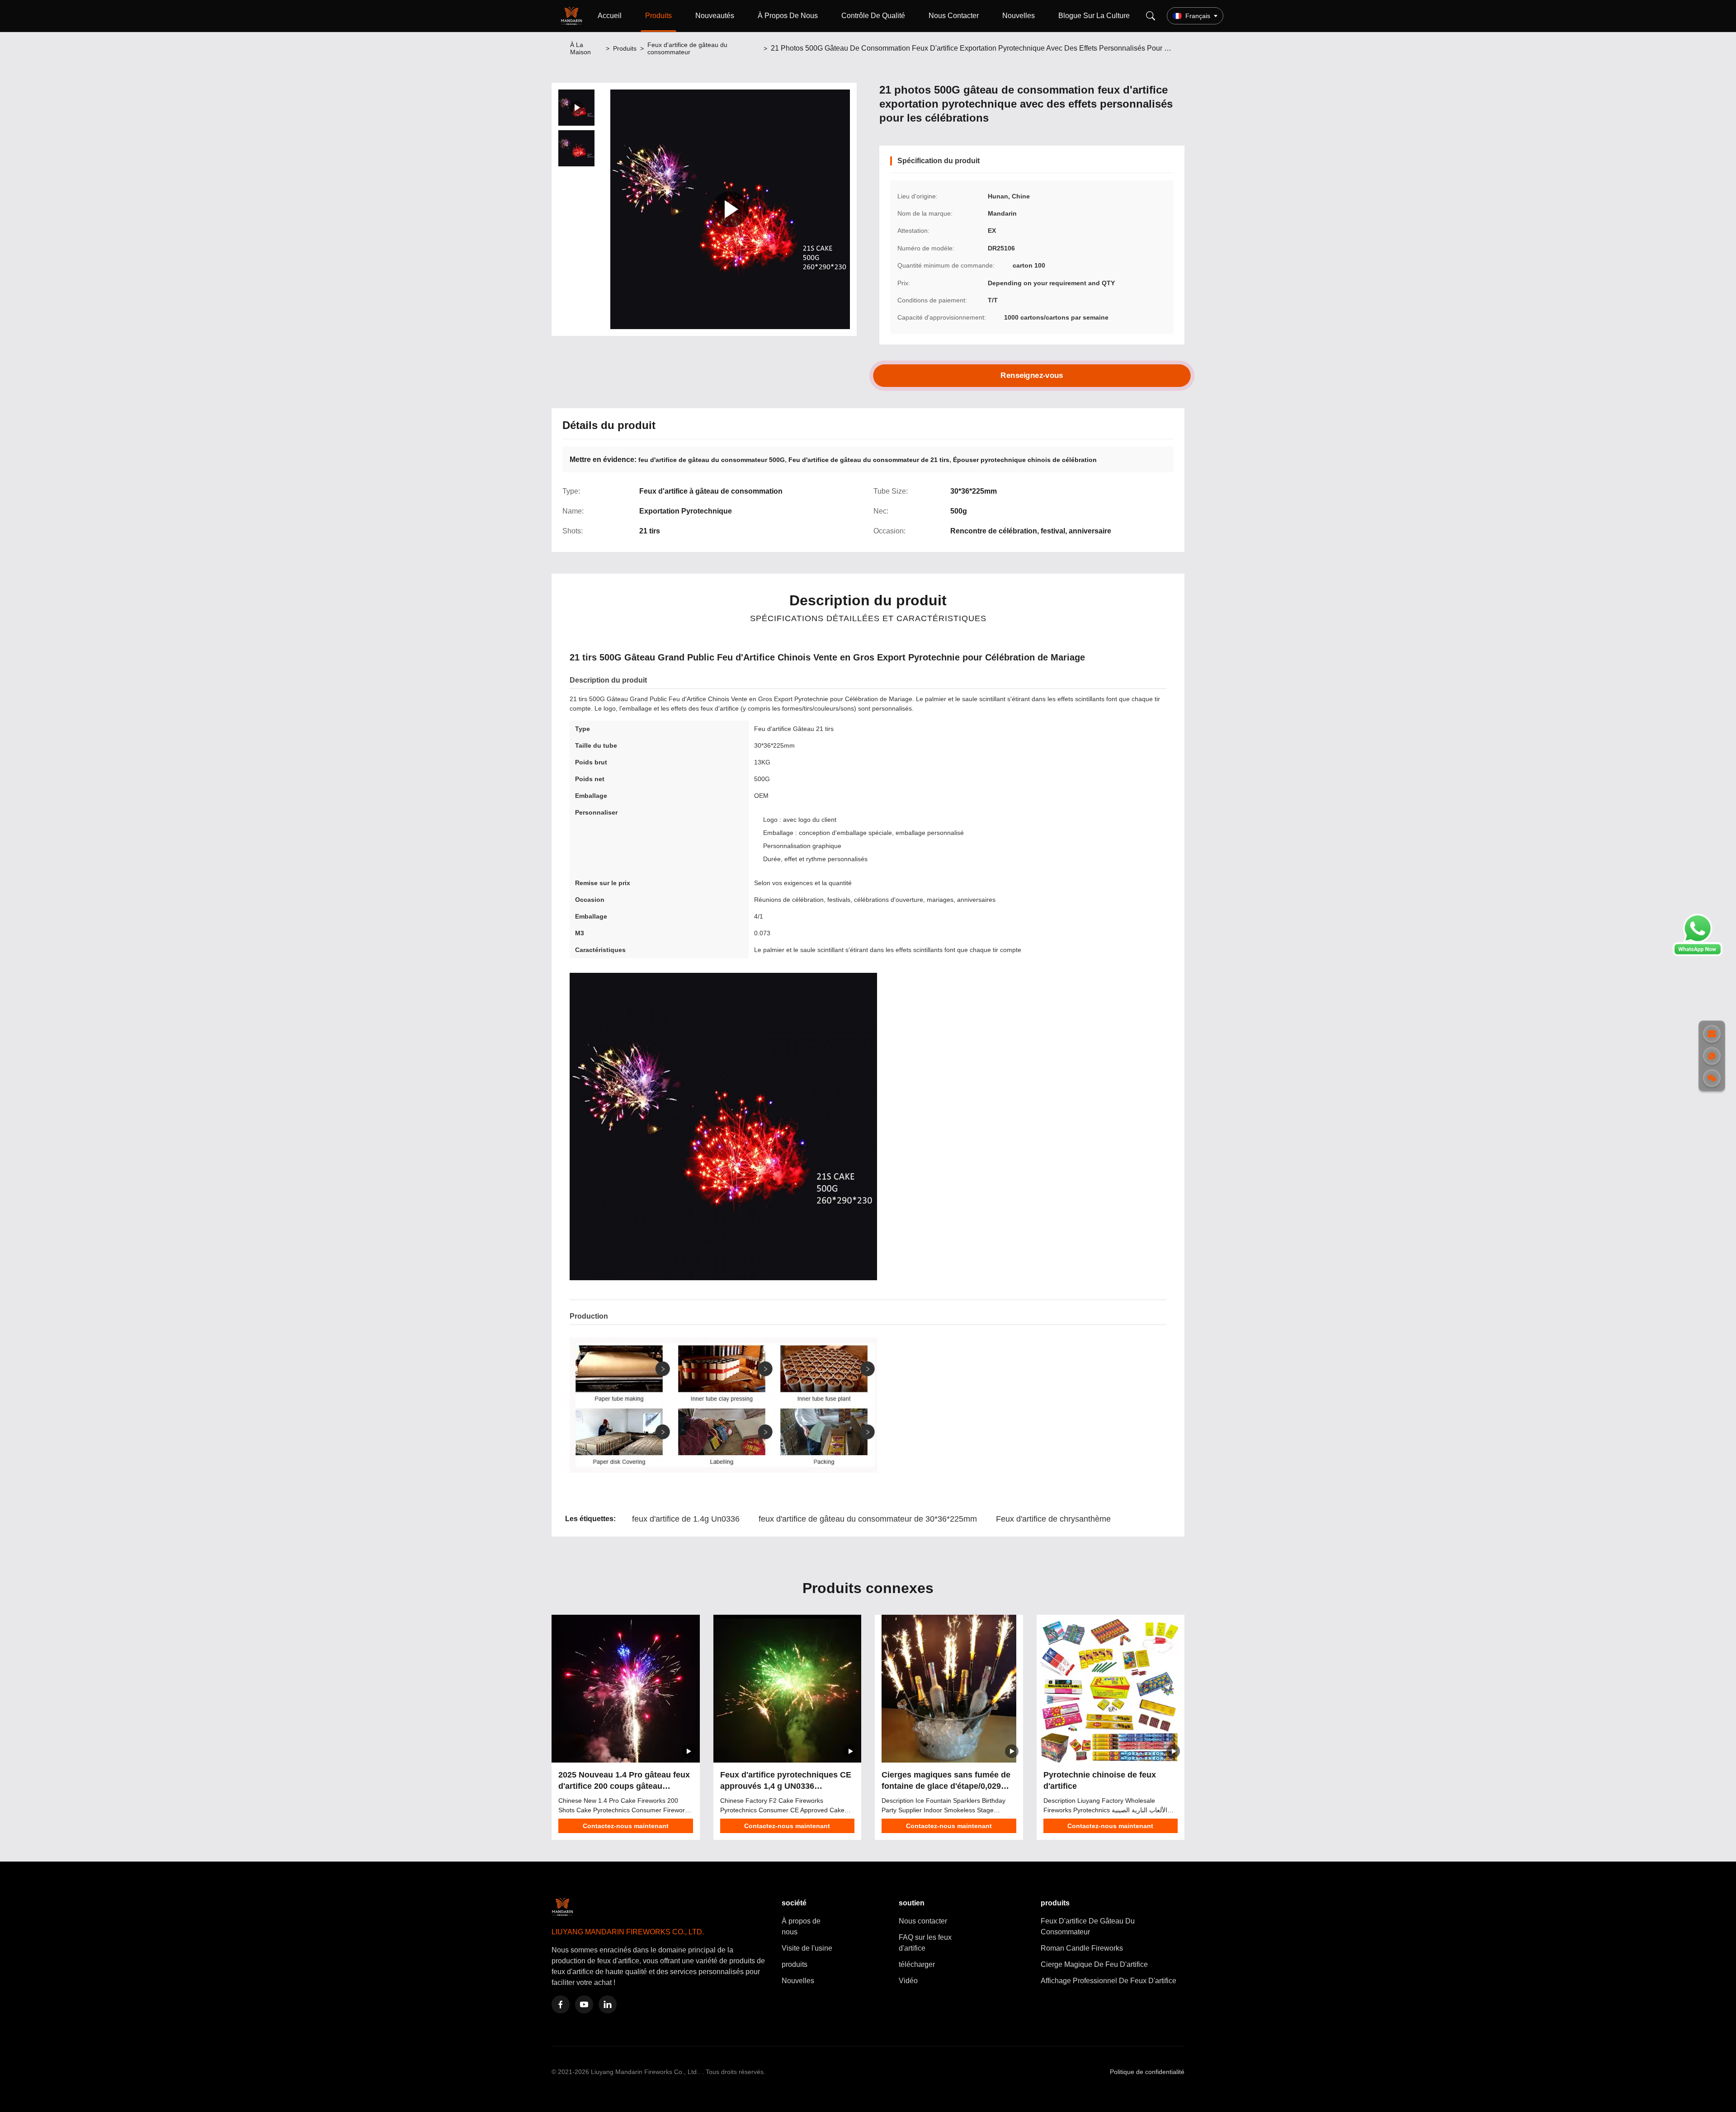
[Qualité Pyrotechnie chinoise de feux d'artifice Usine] (1111, 1689)
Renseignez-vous (1032, 375)
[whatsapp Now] (1698, 954)
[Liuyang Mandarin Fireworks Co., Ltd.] (573, 16)
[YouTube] (584, 2004)
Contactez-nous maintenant (626, 1826)
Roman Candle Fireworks (1082, 1948)
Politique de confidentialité (1147, 2072)
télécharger (917, 1964)
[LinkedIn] (608, 2004)
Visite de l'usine (807, 1948)
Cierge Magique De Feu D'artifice (1094, 1964)
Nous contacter (923, 1921)
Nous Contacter (954, 16)
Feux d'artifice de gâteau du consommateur (687, 48)
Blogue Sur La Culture (1094, 16)
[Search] (1151, 16)
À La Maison (580, 48)
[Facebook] (561, 2004)
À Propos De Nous (788, 16)
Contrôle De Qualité (873, 16)
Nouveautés (715, 16)
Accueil (610, 16)
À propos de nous (801, 1926)
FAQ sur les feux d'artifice (925, 1943)
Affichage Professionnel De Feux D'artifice (1109, 1981)
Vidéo (908, 1981)
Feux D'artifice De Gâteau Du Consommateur (1088, 1926)
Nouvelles (1019, 16)
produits (795, 1964)
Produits (658, 16)
